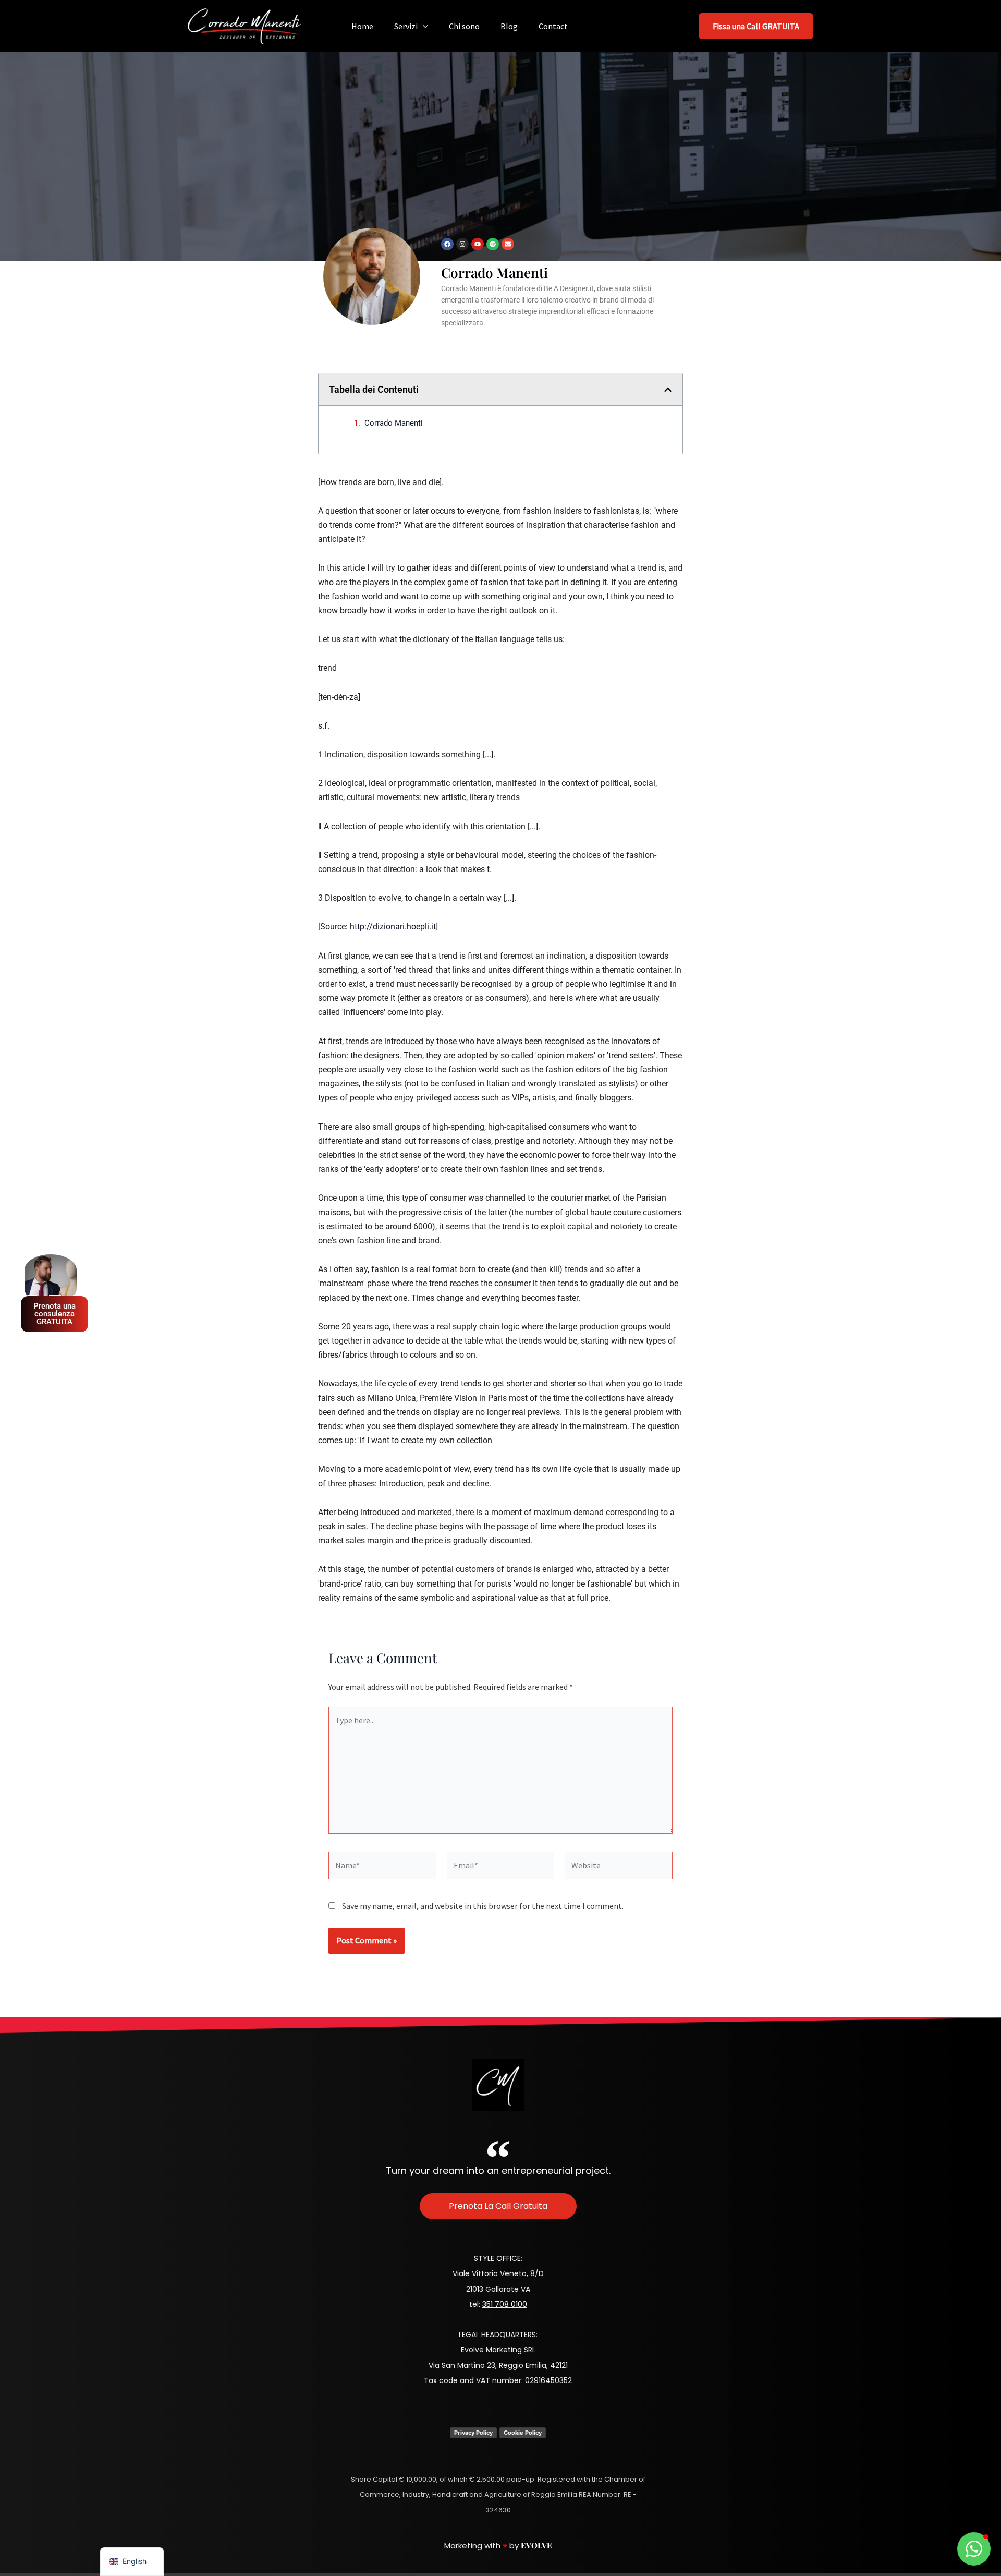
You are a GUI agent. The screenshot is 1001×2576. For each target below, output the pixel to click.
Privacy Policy (473, 2433)
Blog (509, 26)
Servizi (406, 26)
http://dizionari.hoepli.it (393, 927)
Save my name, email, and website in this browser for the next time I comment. (483, 1906)
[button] (423, 26)
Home (362, 26)
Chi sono (464, 26)
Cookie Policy (523, 2433)
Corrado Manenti (394, 423)
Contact (553, 26)
